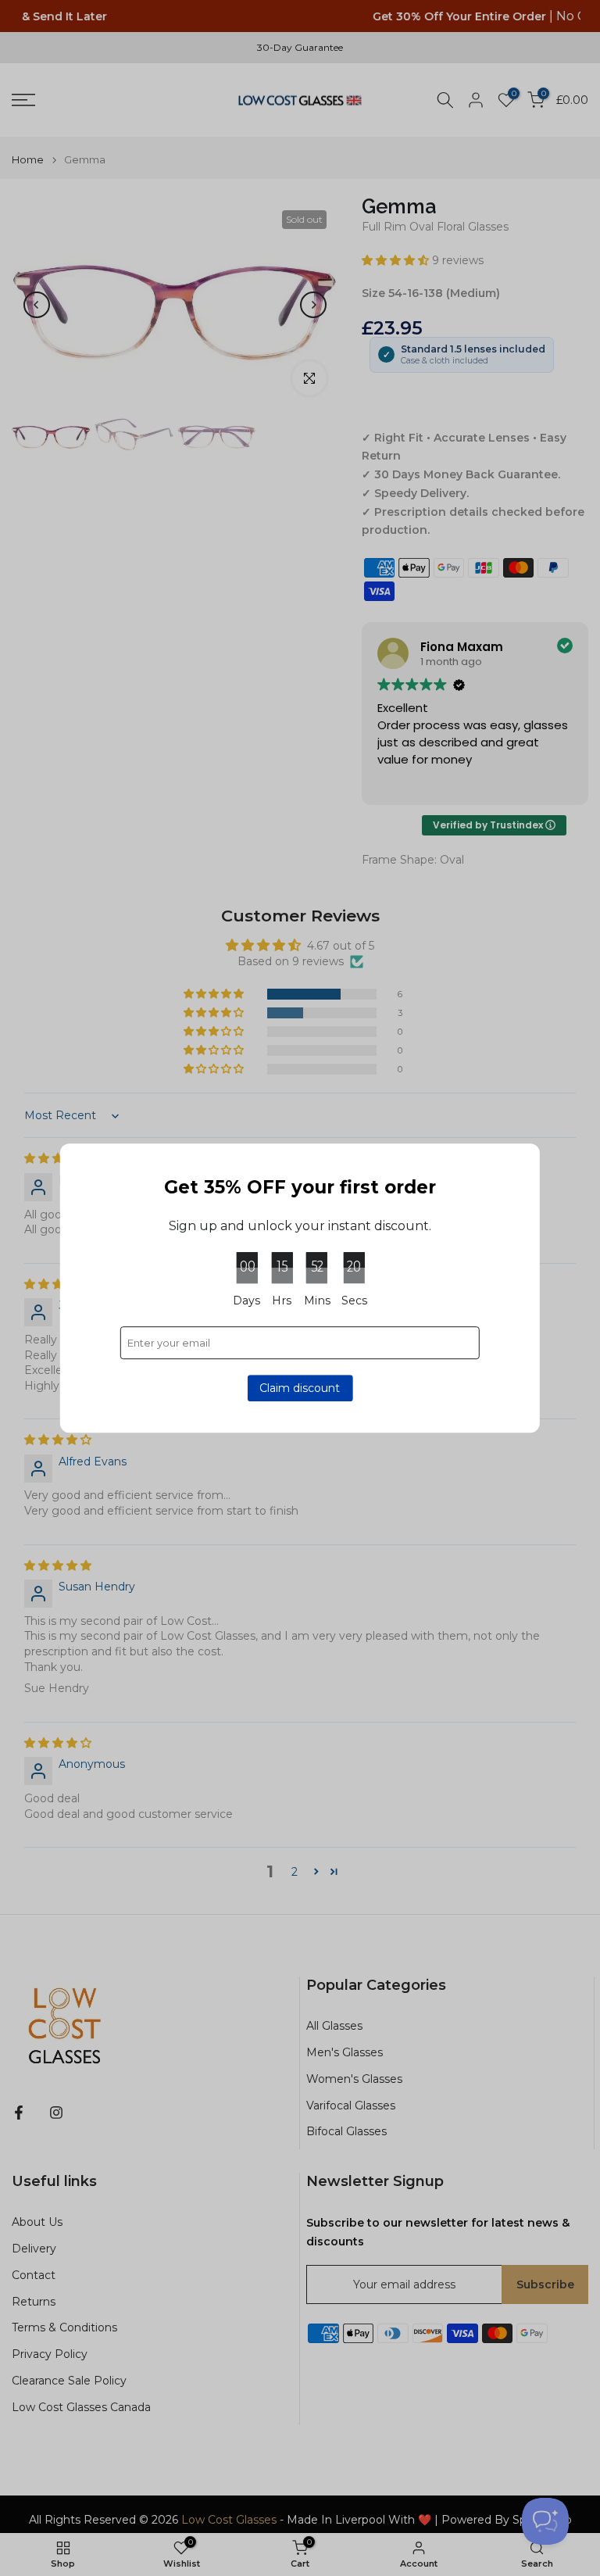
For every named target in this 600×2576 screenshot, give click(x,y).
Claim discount (300, 1388)
